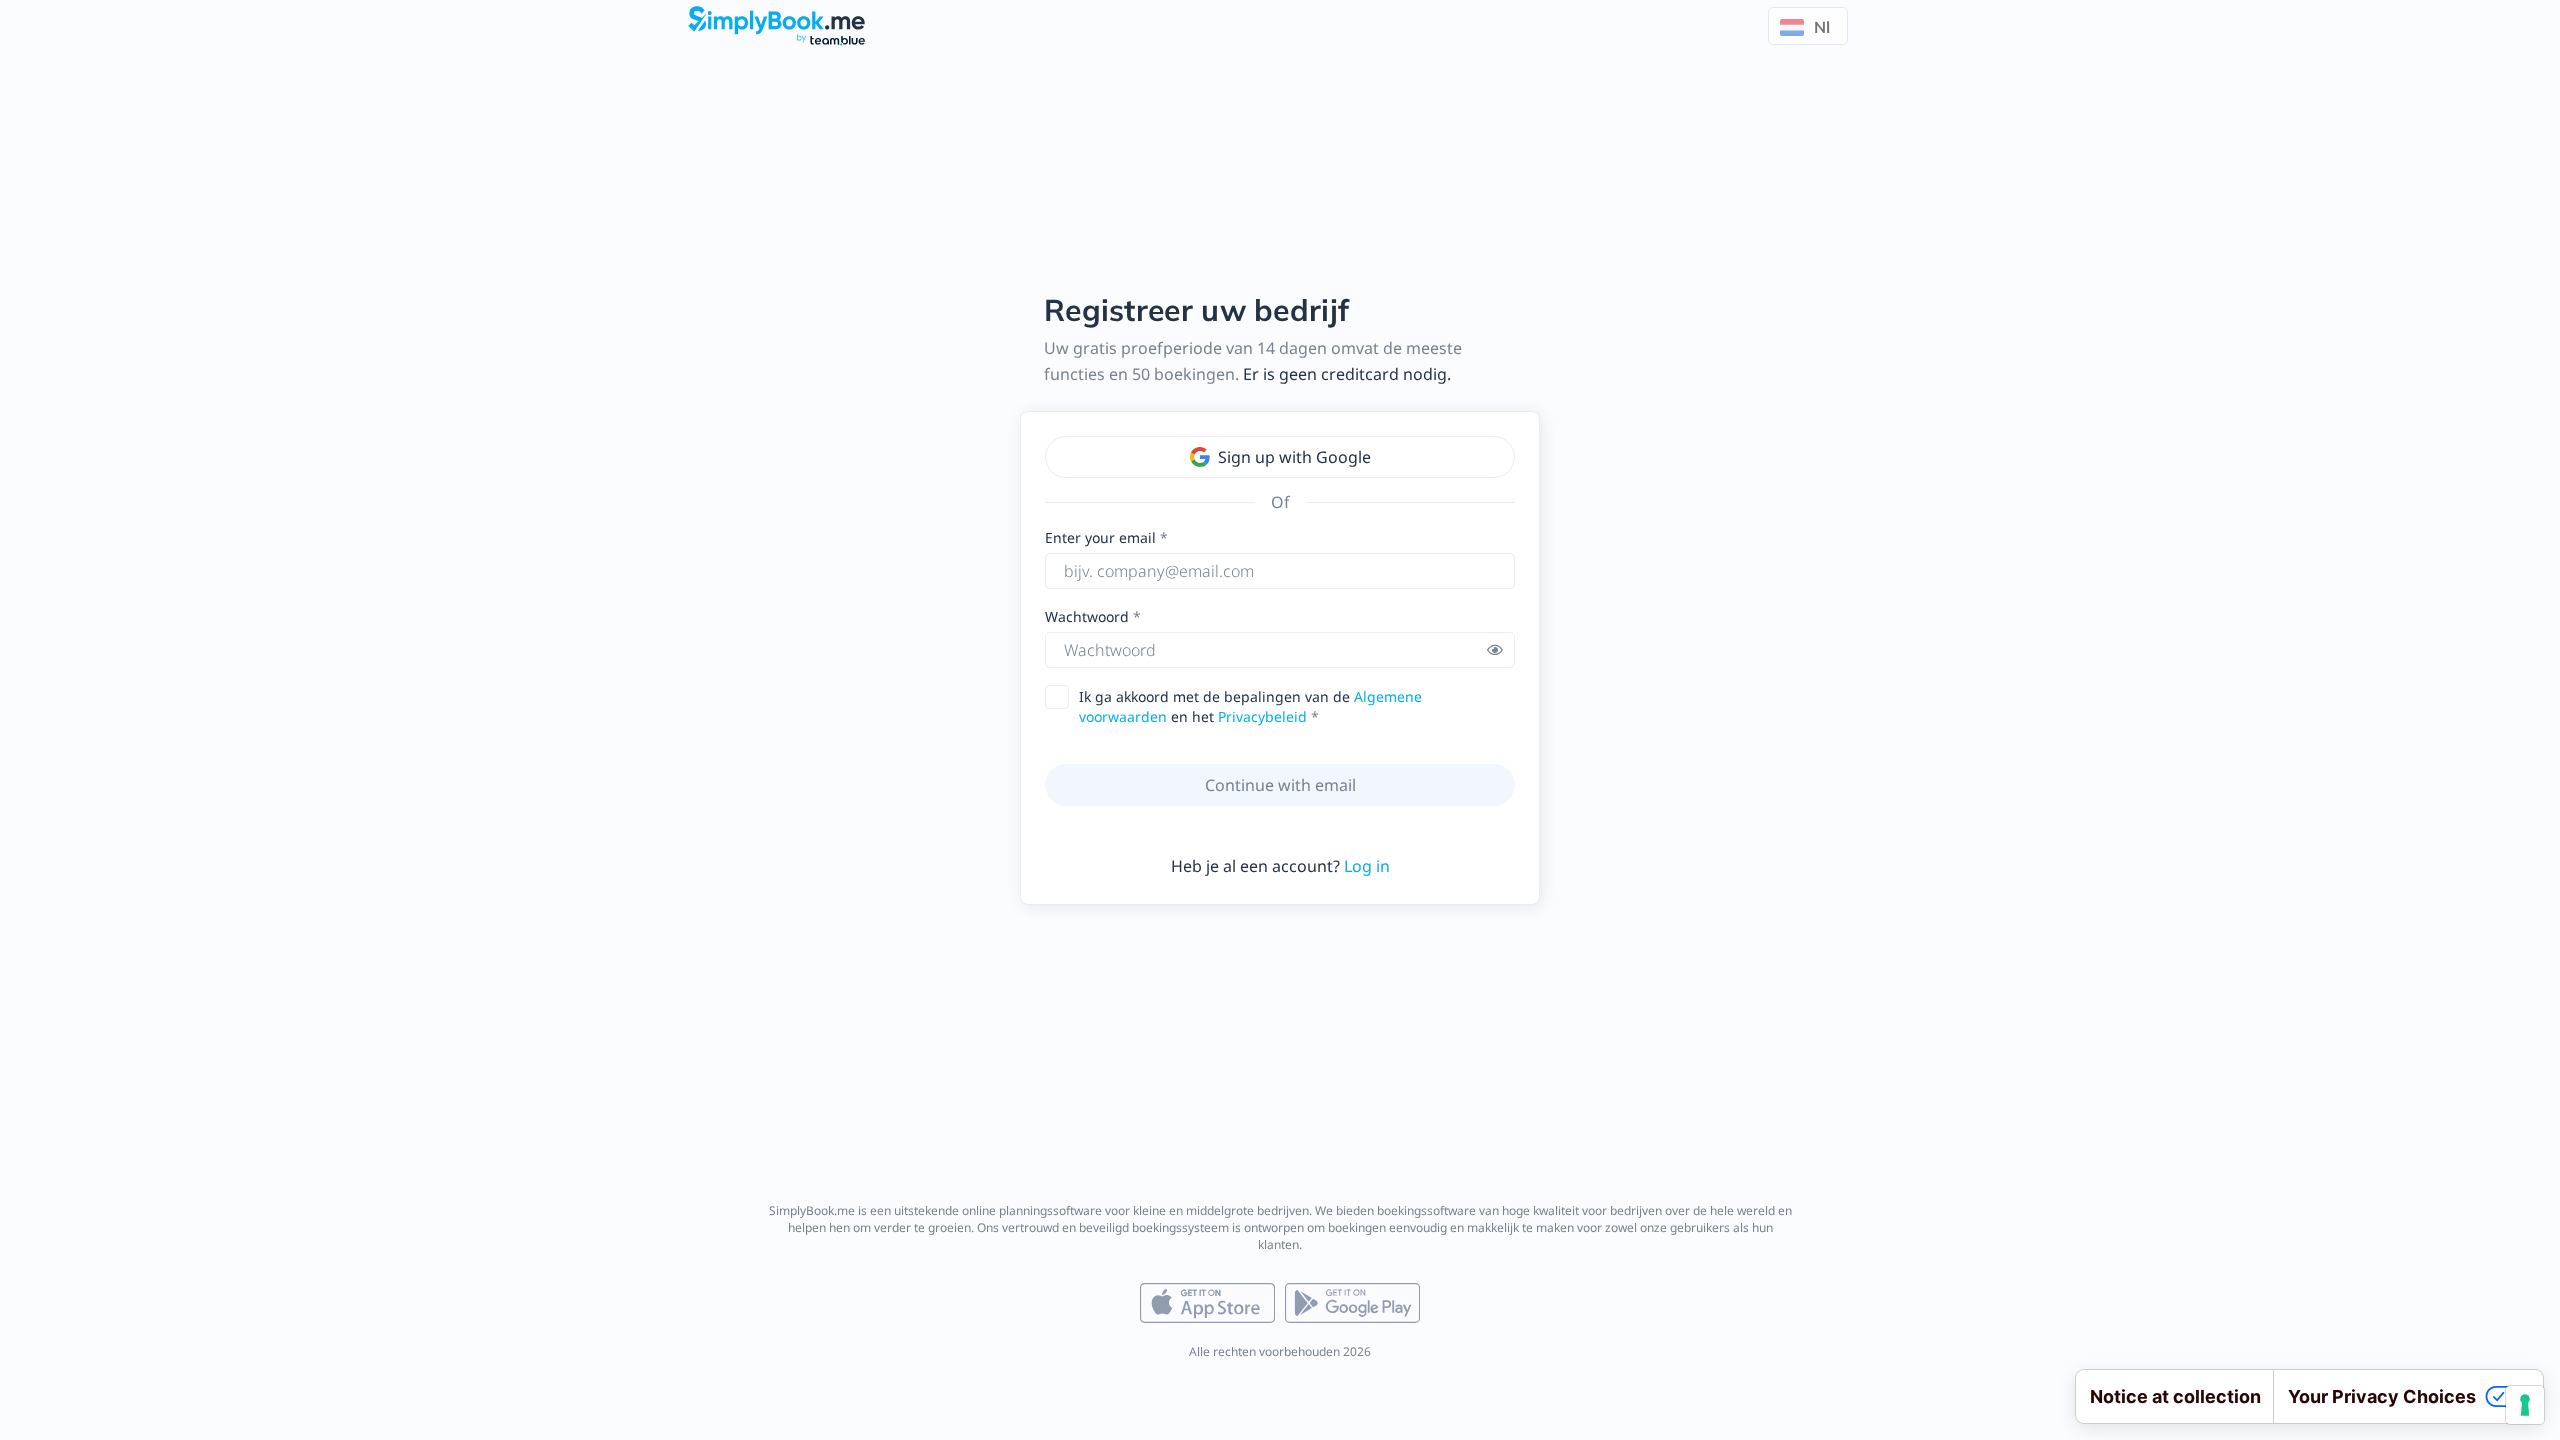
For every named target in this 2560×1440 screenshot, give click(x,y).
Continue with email (1280, 785)
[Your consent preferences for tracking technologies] (2525, 1405)
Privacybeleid (1262, 716)
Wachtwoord (1089, 616)
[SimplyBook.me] (777, 24)
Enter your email (1100, 537)
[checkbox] (1063, 697)
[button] (1495, 650)
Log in (1367, 866)
